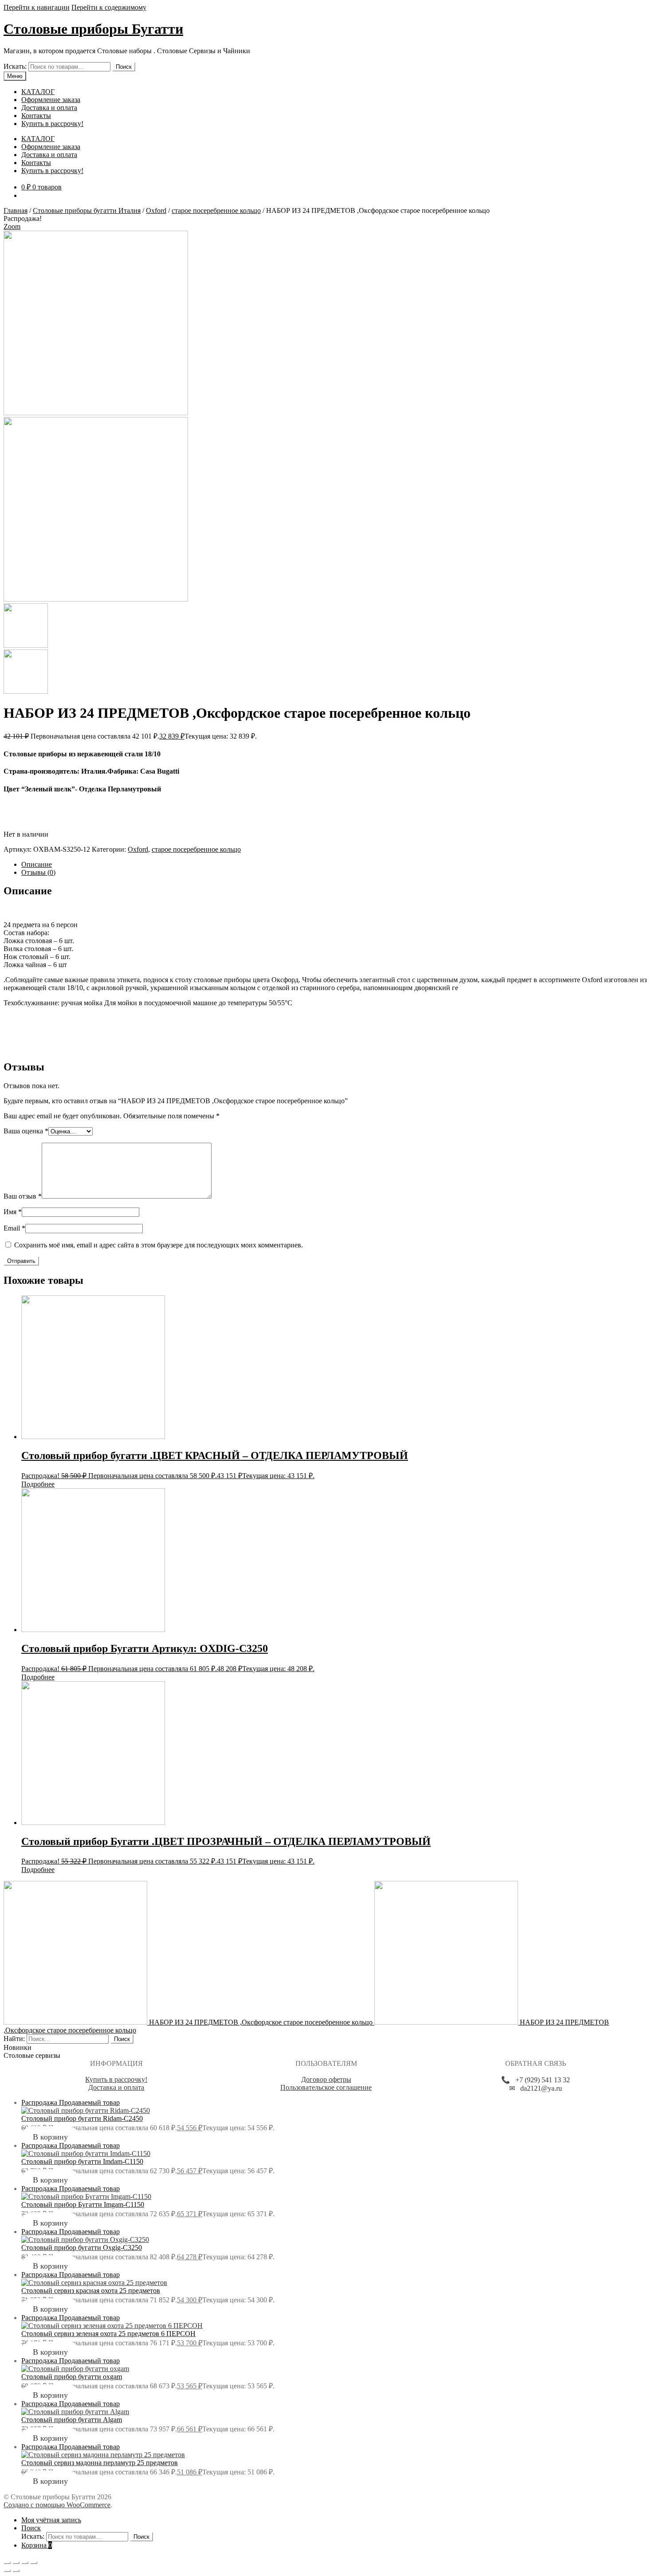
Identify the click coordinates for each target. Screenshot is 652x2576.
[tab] (335, 865)
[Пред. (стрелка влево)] (7, 2571)
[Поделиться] (16, 2563)
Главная (16, 210)
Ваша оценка (26, 1131)
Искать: (15, 66)
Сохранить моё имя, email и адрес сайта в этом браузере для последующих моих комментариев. (159, 1245)
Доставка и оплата (49, 108)
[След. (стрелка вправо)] (16, 2571)
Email (14, 1228)
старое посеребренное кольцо (216, 210)
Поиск (124, 67)
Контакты (36, 116)
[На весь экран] (25, 2563)
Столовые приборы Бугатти (93, 29)
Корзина (37, 2545)
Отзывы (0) (38, 872)
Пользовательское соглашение (326, 2087)
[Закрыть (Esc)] (7, 2563)
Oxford (156, 210)
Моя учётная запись (51, 2520)
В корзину (50, 2137)
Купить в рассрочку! (52, 124)
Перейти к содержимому (109, 7)
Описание (37, 864)
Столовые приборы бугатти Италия (87, 210)
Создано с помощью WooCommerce (57, 2505)
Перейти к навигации (37, 7)
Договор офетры (326, 2079)
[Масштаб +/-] (34, 2563)
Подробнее (38, 1484)
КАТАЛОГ (38, 92)
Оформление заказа (51, 100)
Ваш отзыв (23, 1196)
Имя (13, 1212)
